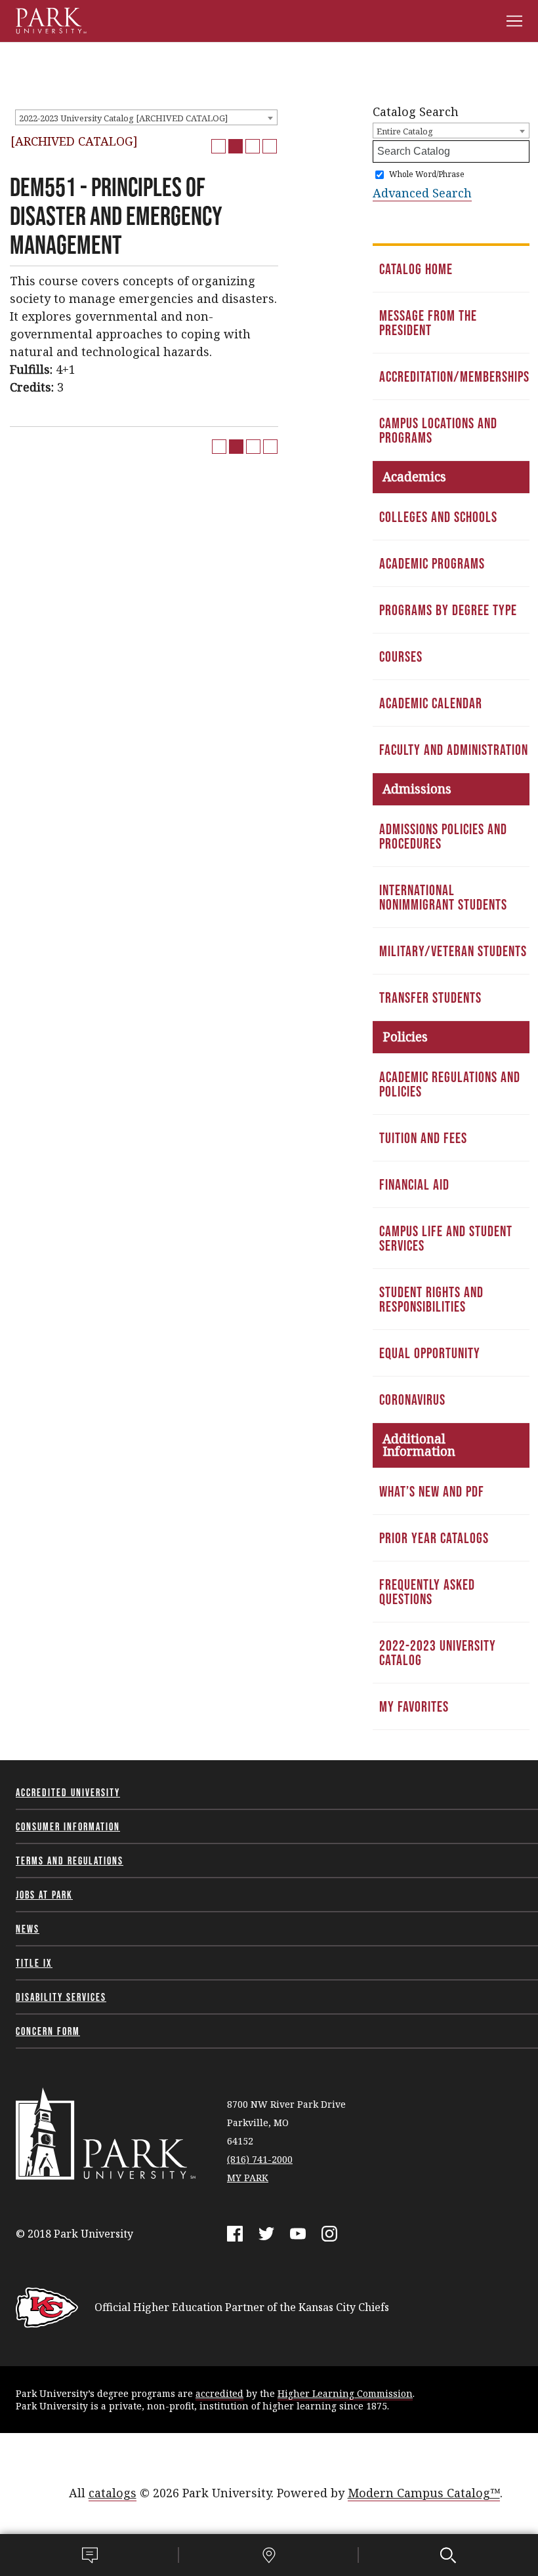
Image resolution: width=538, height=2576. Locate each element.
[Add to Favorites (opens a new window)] (218, 146)
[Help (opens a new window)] (270, 146)
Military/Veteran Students (453, 951)
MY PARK (248, 2178)
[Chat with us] (90, 2555)
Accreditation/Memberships (454, 376)
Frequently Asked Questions (427, 1592)
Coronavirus (412, 1399)
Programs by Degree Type (448, 610)
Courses (401, 656)
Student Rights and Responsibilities (431, 1299)
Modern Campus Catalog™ (424, 2493)
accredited (219, 2393)
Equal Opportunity (430, 1353)
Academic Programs (432, 563)
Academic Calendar (431, 703)
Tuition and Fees (423, 1138)
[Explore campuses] (269, 2555)
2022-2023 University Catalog (438, 1653)
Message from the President (428, 323)
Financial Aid (414, 1184)
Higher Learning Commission (345, 2393)
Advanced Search (422, 193)
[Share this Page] (236, 146)
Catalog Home (416, 269)
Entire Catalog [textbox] (405, 131)
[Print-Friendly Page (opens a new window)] (253, 146)
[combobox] (146, 117)
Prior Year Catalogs (434, 1538)
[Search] (448, 2555)
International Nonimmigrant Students (443, 897)
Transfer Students (430, 997)
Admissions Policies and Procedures (443, 836)
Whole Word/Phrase (427, 174)
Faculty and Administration (454, 750)
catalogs (113, 2493)
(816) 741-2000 (260, 2159)
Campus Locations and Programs (438, 430)
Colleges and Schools (438, 517)
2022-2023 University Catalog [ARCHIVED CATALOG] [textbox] (123, 118)
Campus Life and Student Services (446, 1238)
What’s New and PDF (432, 1491)
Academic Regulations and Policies (450, 1084)
